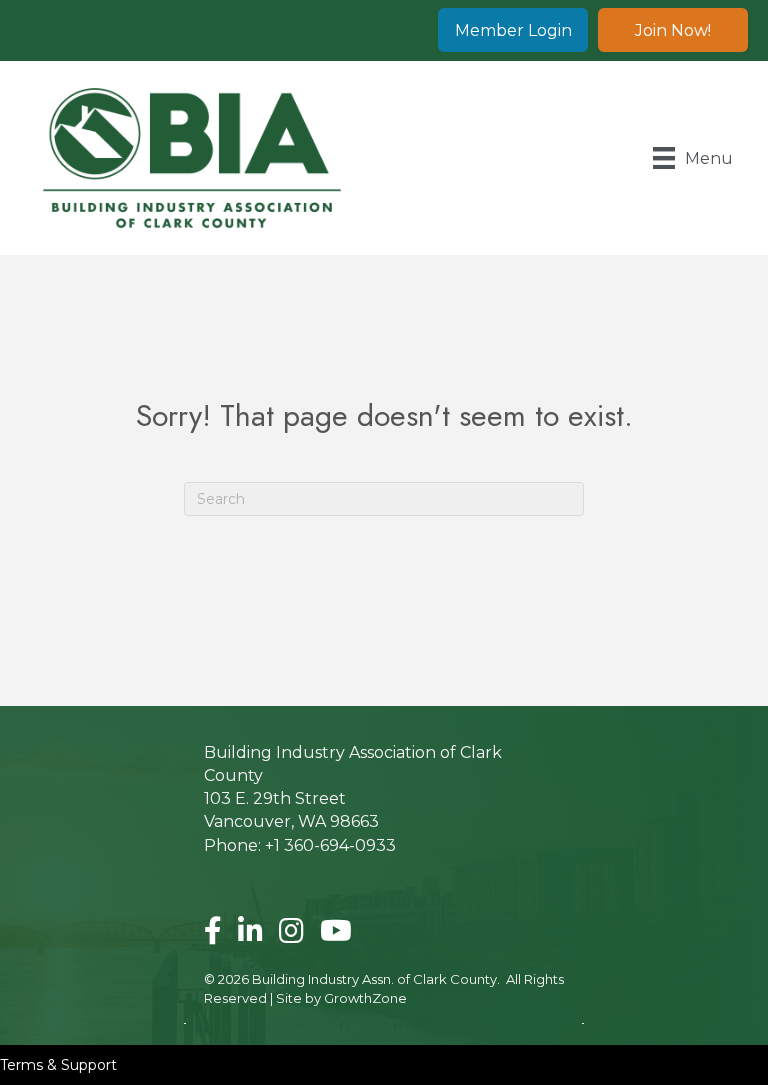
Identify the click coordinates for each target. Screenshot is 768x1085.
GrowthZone (365, 998)
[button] (513, 30)
